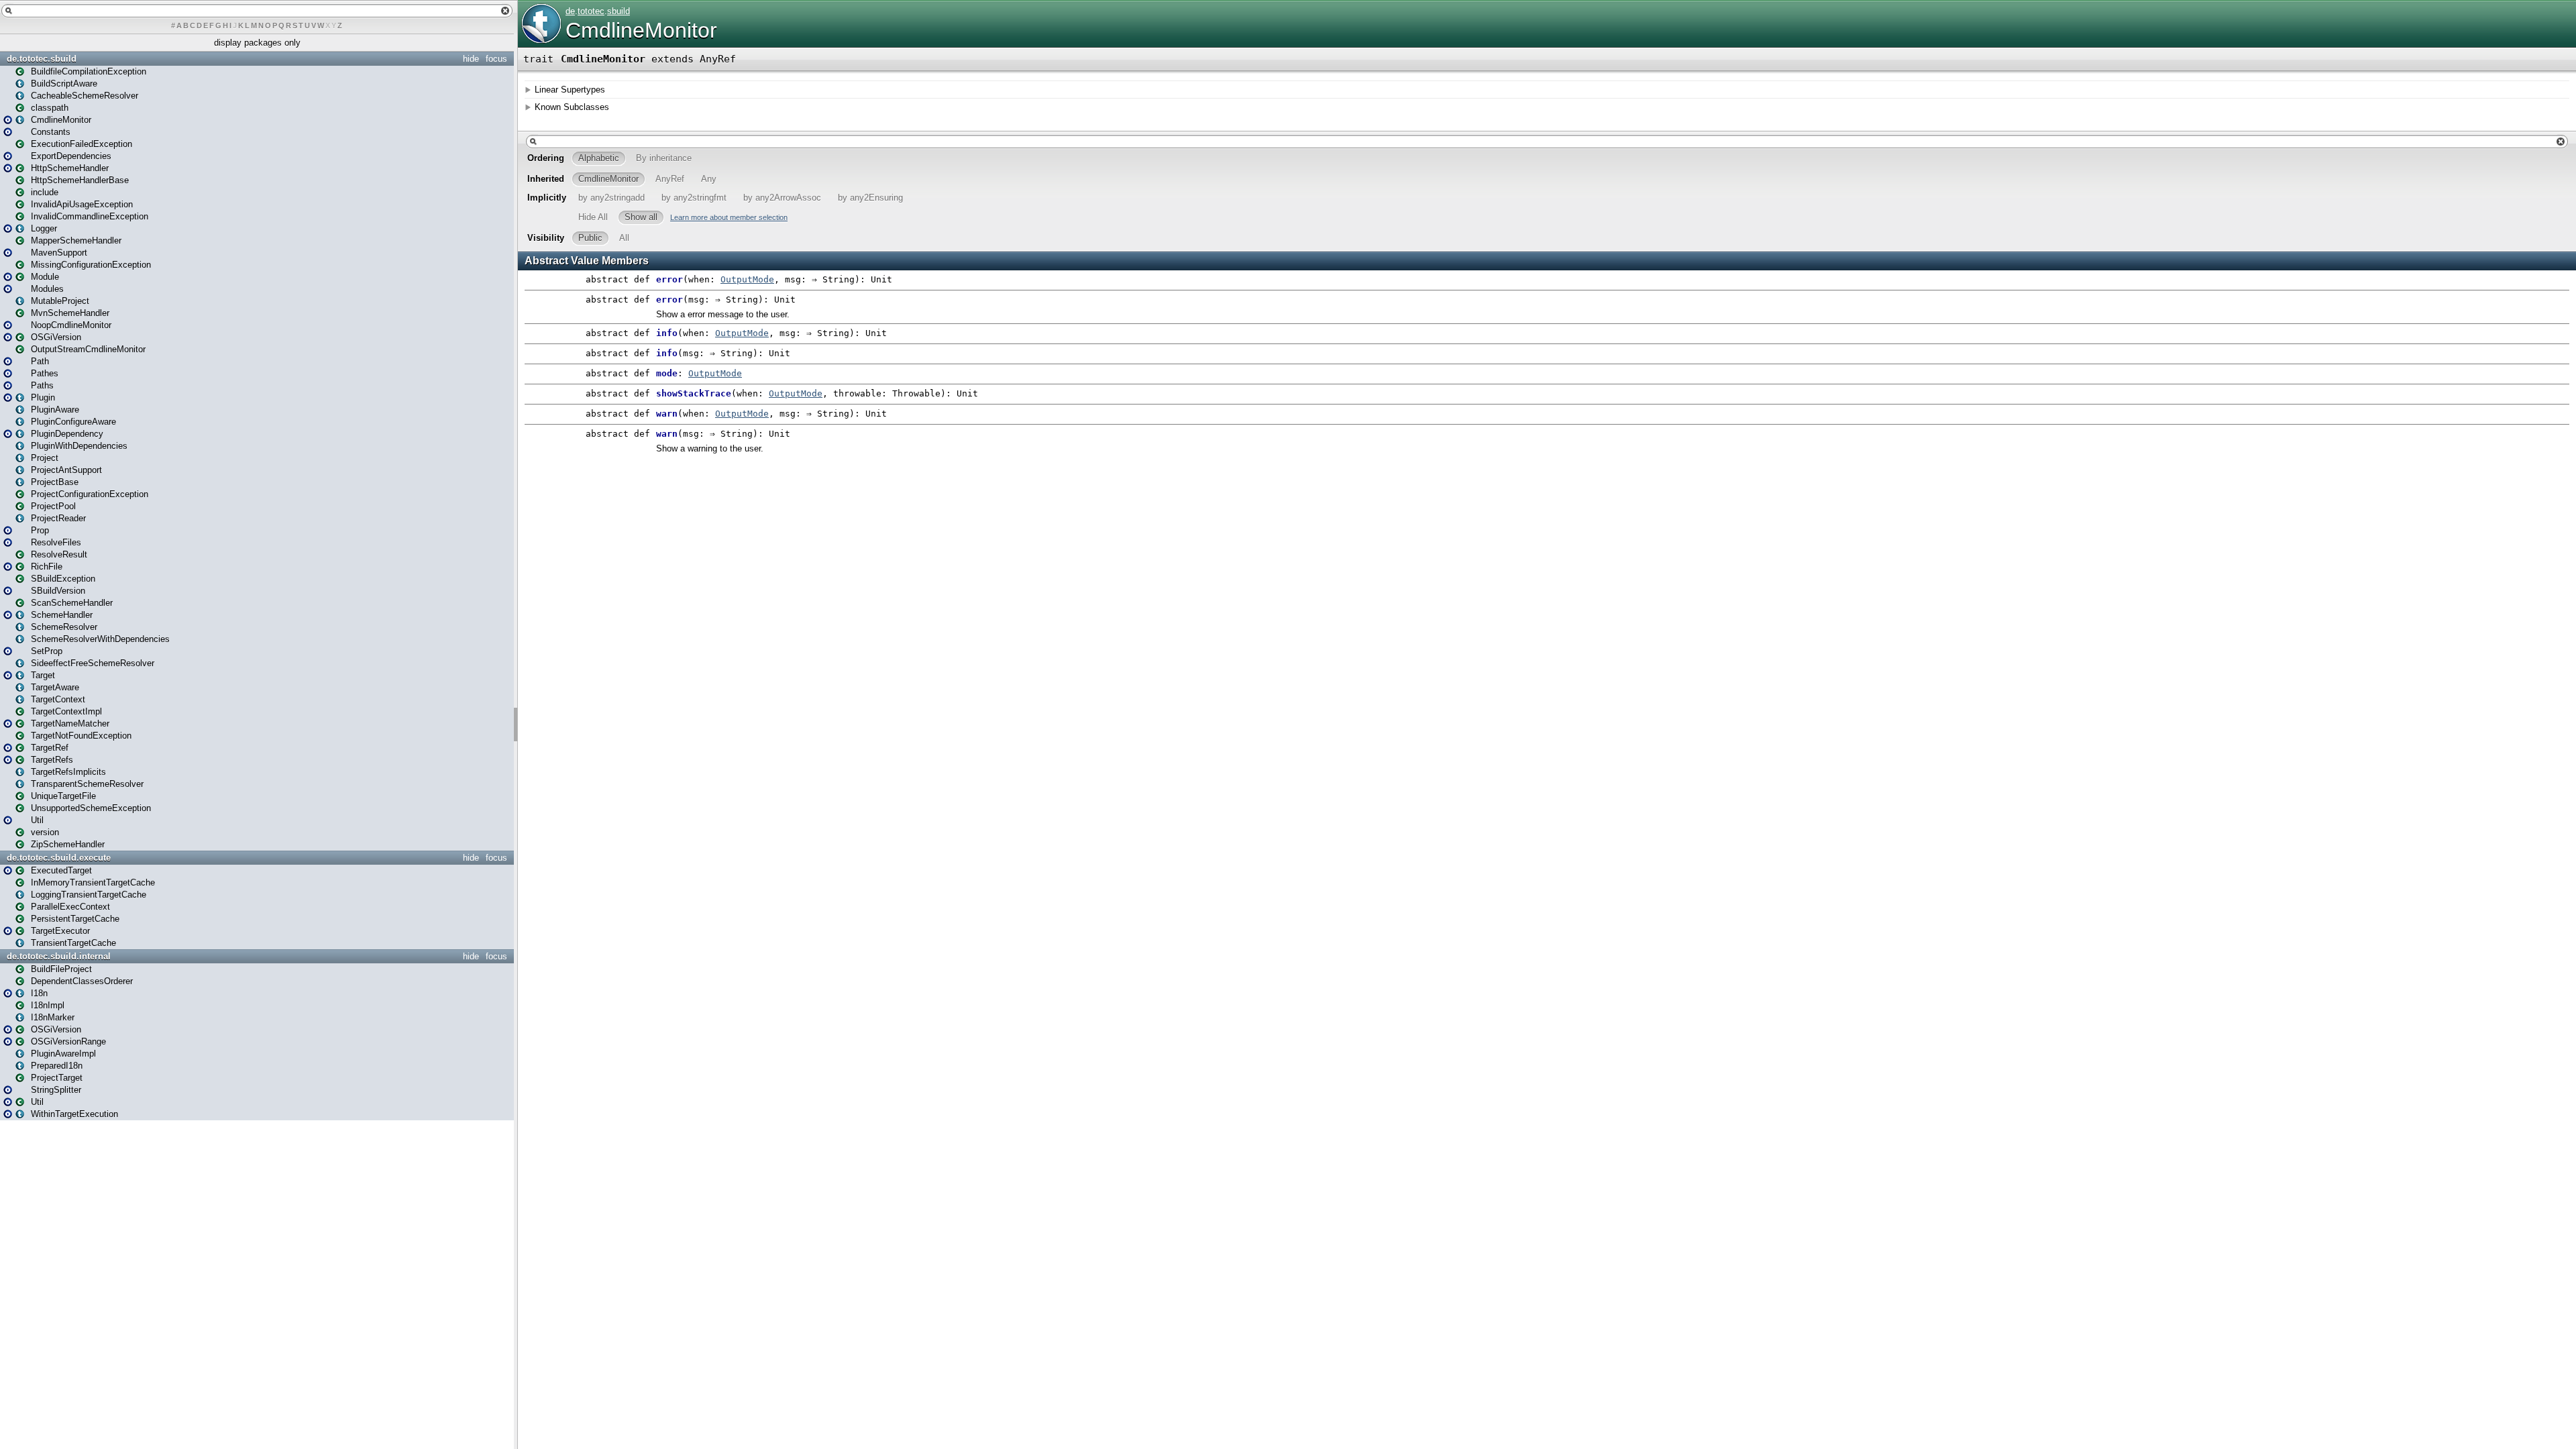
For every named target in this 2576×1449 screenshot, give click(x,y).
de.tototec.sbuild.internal (59, 956)
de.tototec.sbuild (42, 59)
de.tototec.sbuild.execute (59, 858)
